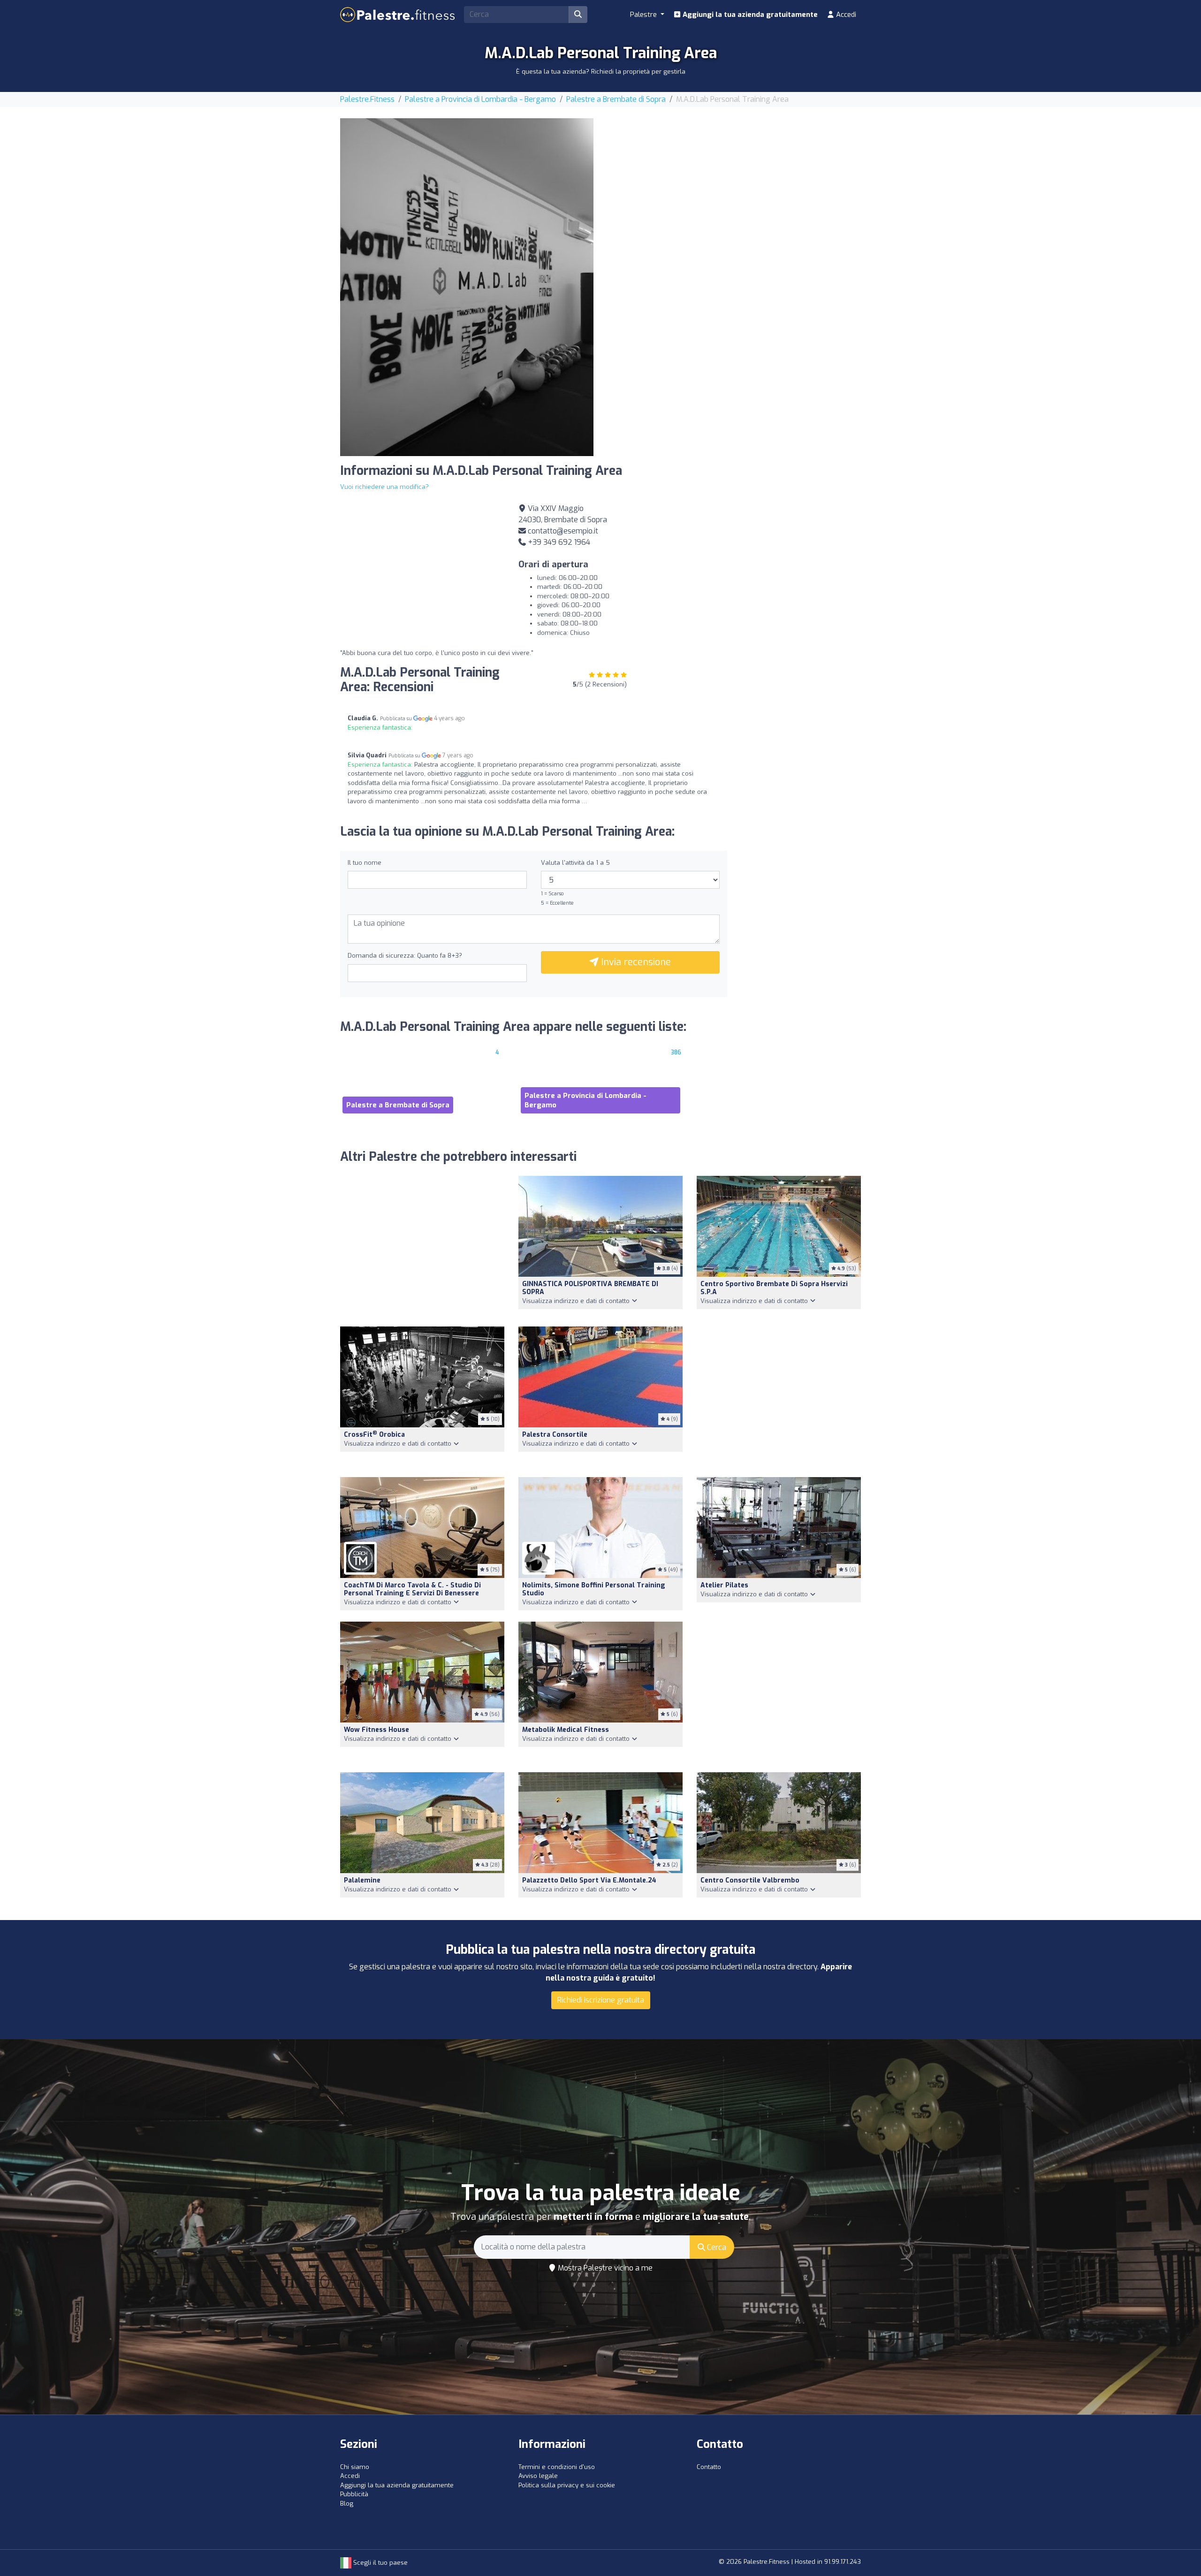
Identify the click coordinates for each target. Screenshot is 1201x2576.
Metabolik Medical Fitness (566, 1730)
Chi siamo (355, 2467)
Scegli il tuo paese (380, 2563)
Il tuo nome (365, 863)
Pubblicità (354, 2494)
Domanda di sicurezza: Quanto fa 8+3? (405, 956)
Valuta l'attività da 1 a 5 (575, 863)
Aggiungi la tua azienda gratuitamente (749, 15)
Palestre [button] (644, 15)
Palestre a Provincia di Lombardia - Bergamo (480, 99)
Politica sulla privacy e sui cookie (567, 2485)
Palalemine (362, 1880)
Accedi (845, 15)
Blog (347, 2504)
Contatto (709, 2467)
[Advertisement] (734, 184)
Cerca (716, 2247)
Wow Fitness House (376, 1730)
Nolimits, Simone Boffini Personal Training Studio (594, 1589)
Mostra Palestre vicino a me (604, 2268)
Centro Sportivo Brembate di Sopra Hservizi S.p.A (774, 1288)
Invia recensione (635, 962)
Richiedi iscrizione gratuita (601, 2000)
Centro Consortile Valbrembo (750, 1880)
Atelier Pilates (724, 1585)
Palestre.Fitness (367, 99)
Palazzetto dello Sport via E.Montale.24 (589, 1880)
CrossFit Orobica (374, 1435)
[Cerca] (578, 15)
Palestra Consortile (555, 1435)
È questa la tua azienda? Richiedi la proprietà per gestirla (601, 72)
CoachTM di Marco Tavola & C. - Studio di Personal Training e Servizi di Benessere (412, 1589)
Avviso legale (538, 2476)
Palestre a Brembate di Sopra (616, 99)
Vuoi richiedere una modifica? (384, 487)
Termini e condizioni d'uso (557, 2467)
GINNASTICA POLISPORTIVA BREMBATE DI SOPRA (590, 1288)
